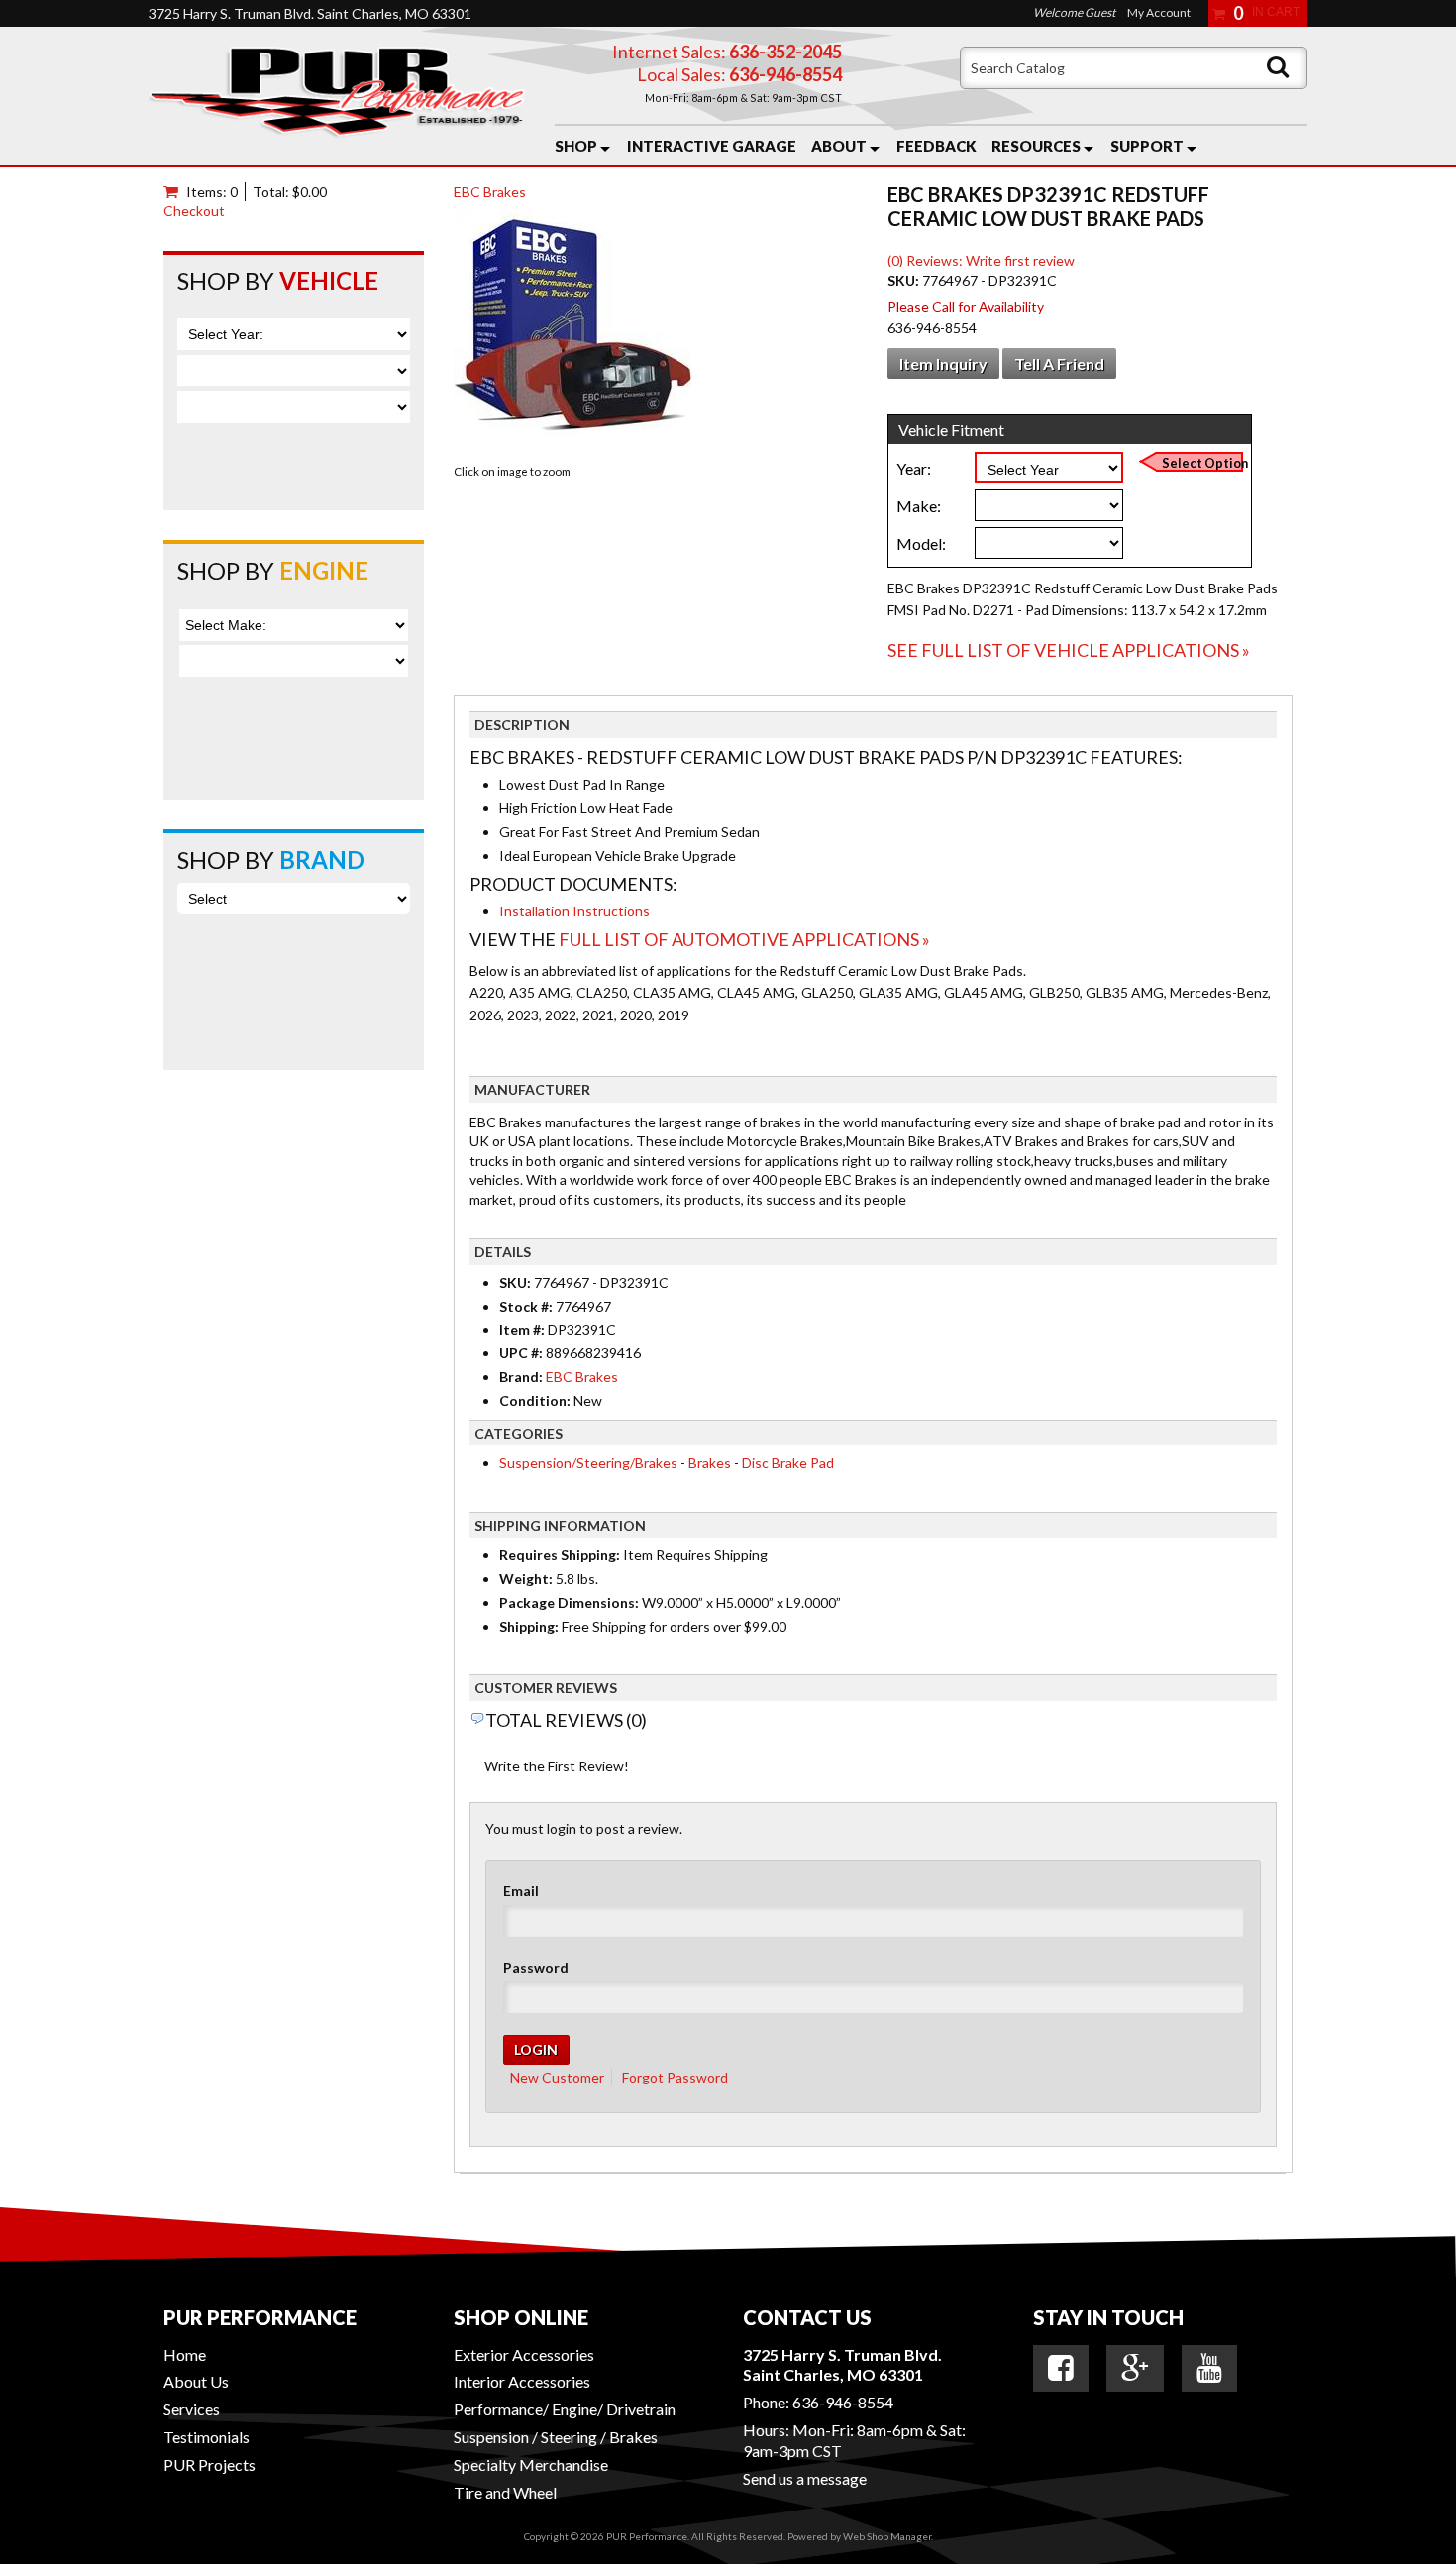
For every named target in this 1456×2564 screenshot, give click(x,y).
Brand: (521, 1377)
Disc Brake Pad (788, 1463)
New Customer (557, 2077)
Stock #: (527, 1306)
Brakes (710, 1463)
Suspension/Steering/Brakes (588, 1463)
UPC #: (522, 1353)
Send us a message (805, 2478)
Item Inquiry (943, 363)
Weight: (526, 1579)
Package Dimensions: (569, 1602)
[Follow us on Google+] (1135, 2368)
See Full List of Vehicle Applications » (1069, 650)
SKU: (905, 281)
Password (536, 1967)
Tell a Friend (1059, 363)
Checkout (194, 211)
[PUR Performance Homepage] (337, 96)
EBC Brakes (490, 192)
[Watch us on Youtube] (1209, 2368)
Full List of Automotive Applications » (744, 939)
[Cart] (175, 192)
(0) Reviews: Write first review (981, 260)
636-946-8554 (843, 2402)
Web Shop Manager (887, 2536)
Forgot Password (675, 2077)
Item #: (523, 1329)
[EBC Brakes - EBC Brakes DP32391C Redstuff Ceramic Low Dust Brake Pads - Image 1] (578, 332)
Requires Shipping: (560, 1555)
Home (185, 2354)
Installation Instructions (574, 911)
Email (521, 1891)
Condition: (535, 1400)
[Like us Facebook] (1061, 2368)
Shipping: (529, 1626)
